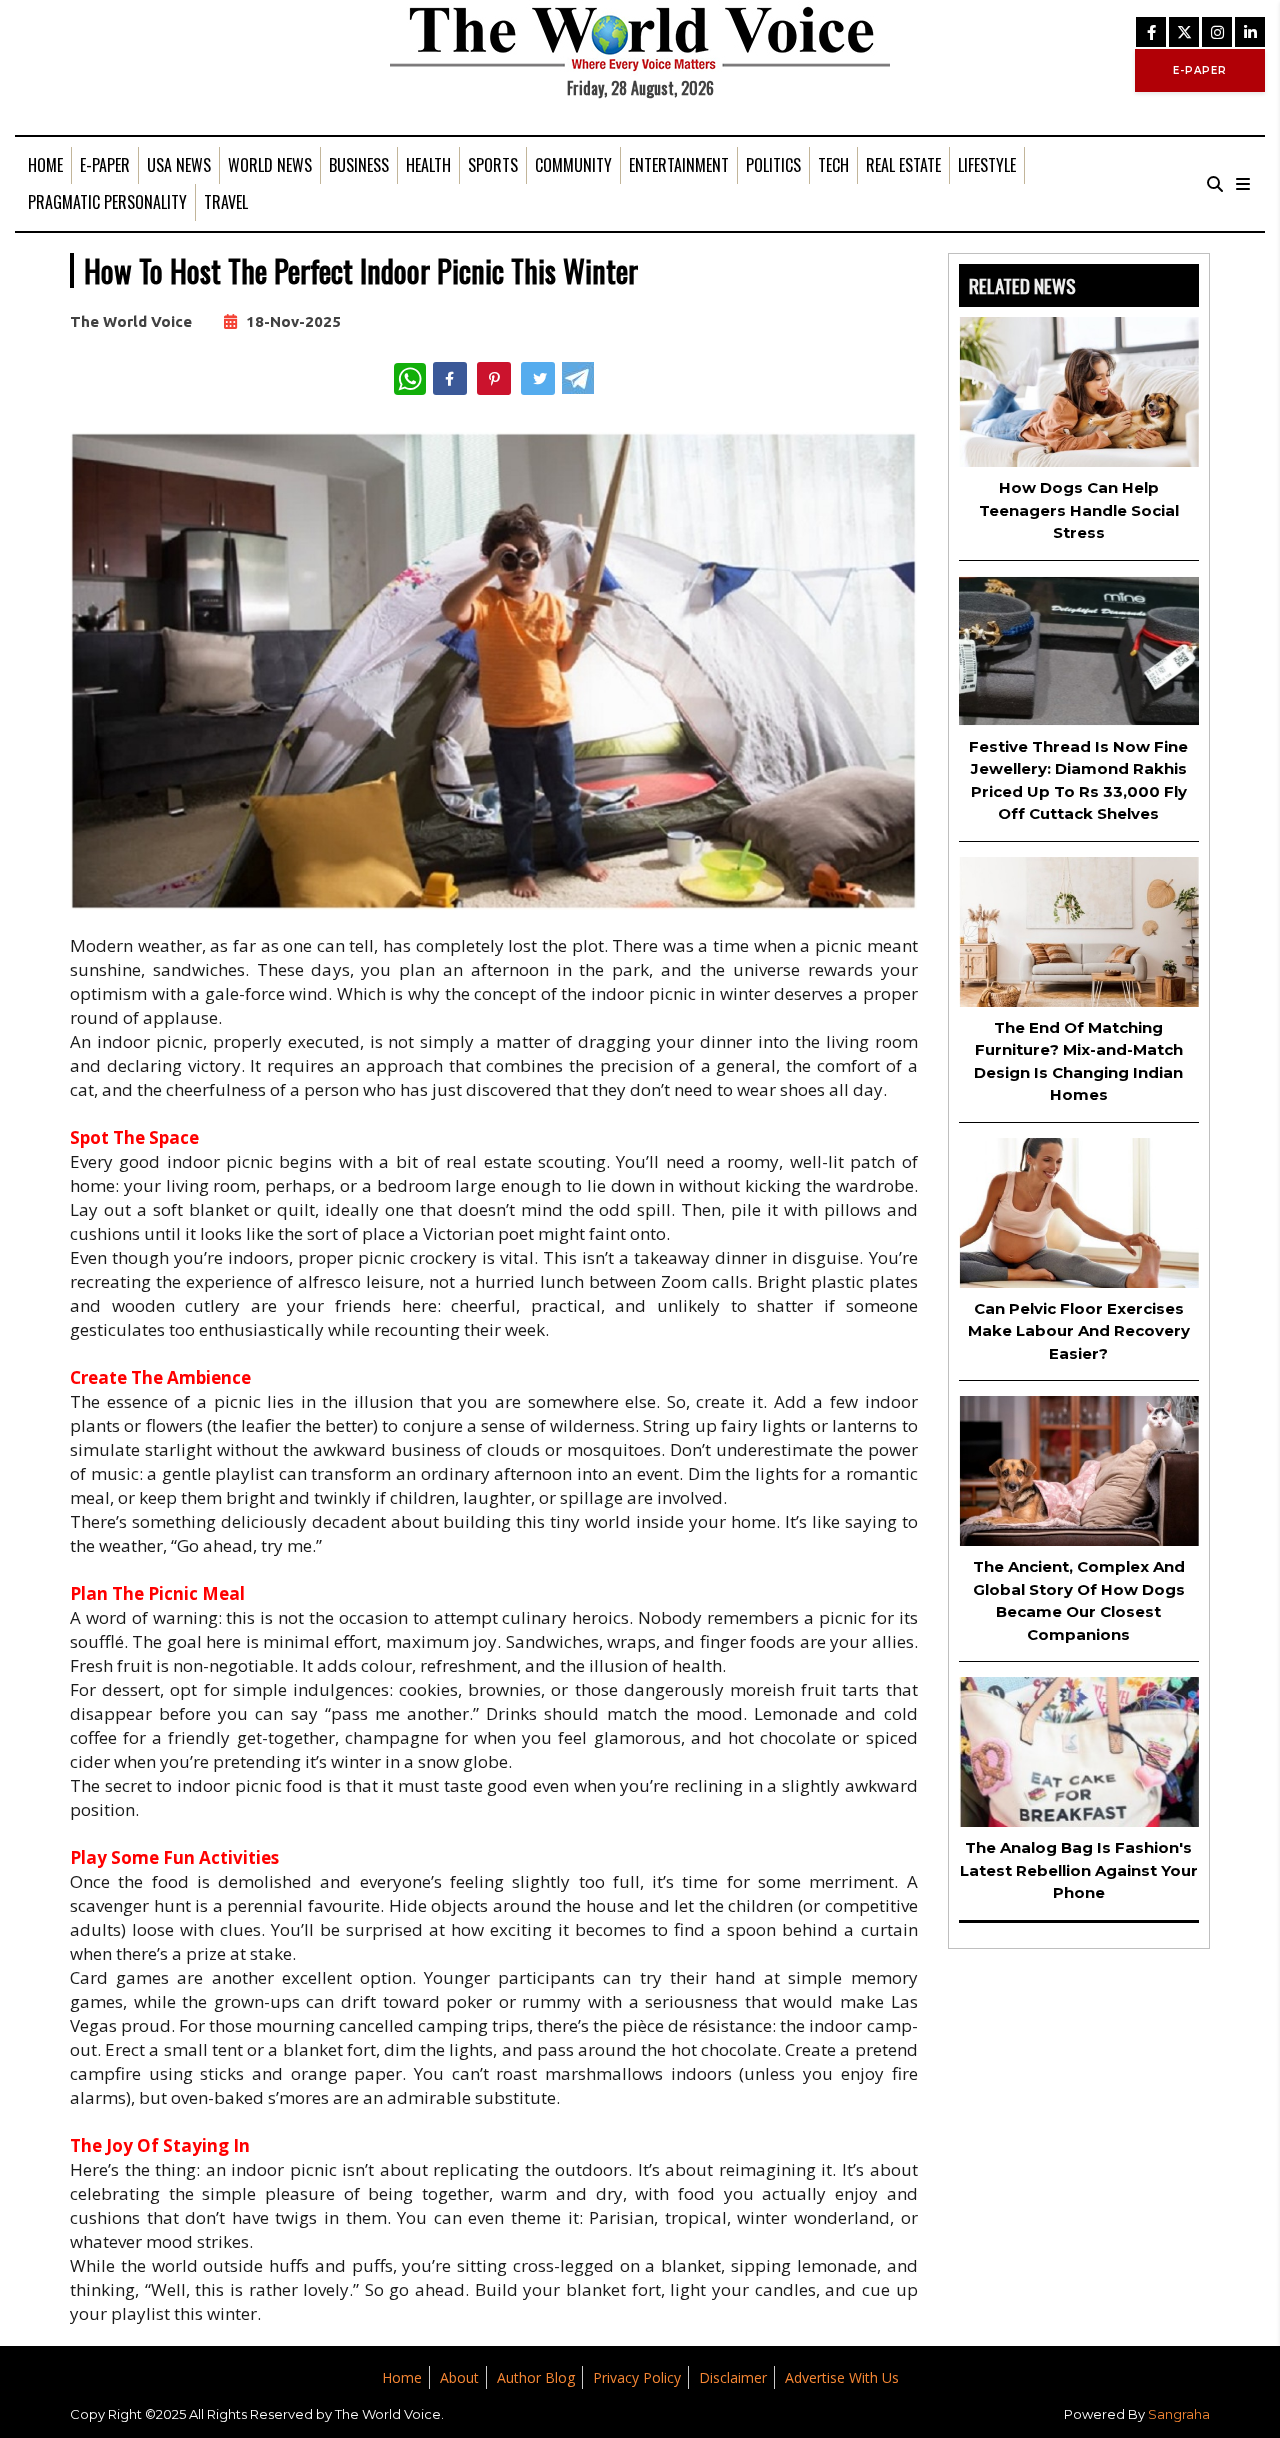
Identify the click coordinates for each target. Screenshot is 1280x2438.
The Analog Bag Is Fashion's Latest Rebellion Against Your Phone (1079, 1870)
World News (270, 165)
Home (45, 165)
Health (428, 165)
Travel (226, 202)
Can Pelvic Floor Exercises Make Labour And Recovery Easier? (1079, 1331)
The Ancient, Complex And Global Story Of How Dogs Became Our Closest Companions (1079, 1600)
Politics (773, 165)
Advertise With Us (842, 2377)
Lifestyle (987, 165)
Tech (833, 165)
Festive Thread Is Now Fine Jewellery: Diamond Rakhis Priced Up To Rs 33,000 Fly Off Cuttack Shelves (1078, 780)
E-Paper (105, 165)
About (459, 2377)
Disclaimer (733, 2377)
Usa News (179, 165)
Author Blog (536, 2377)
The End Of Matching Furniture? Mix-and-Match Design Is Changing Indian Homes (1078, 1061)
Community (573, 165)
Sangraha (1179, 2414)
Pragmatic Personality (107, 202)
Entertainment (679, 165)
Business (359, 165)
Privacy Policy (637, 2377)
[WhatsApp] (410, 379)
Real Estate (903, 165)
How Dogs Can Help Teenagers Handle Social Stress (1079, 510)
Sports (493, 165)
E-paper (1200, 70)
